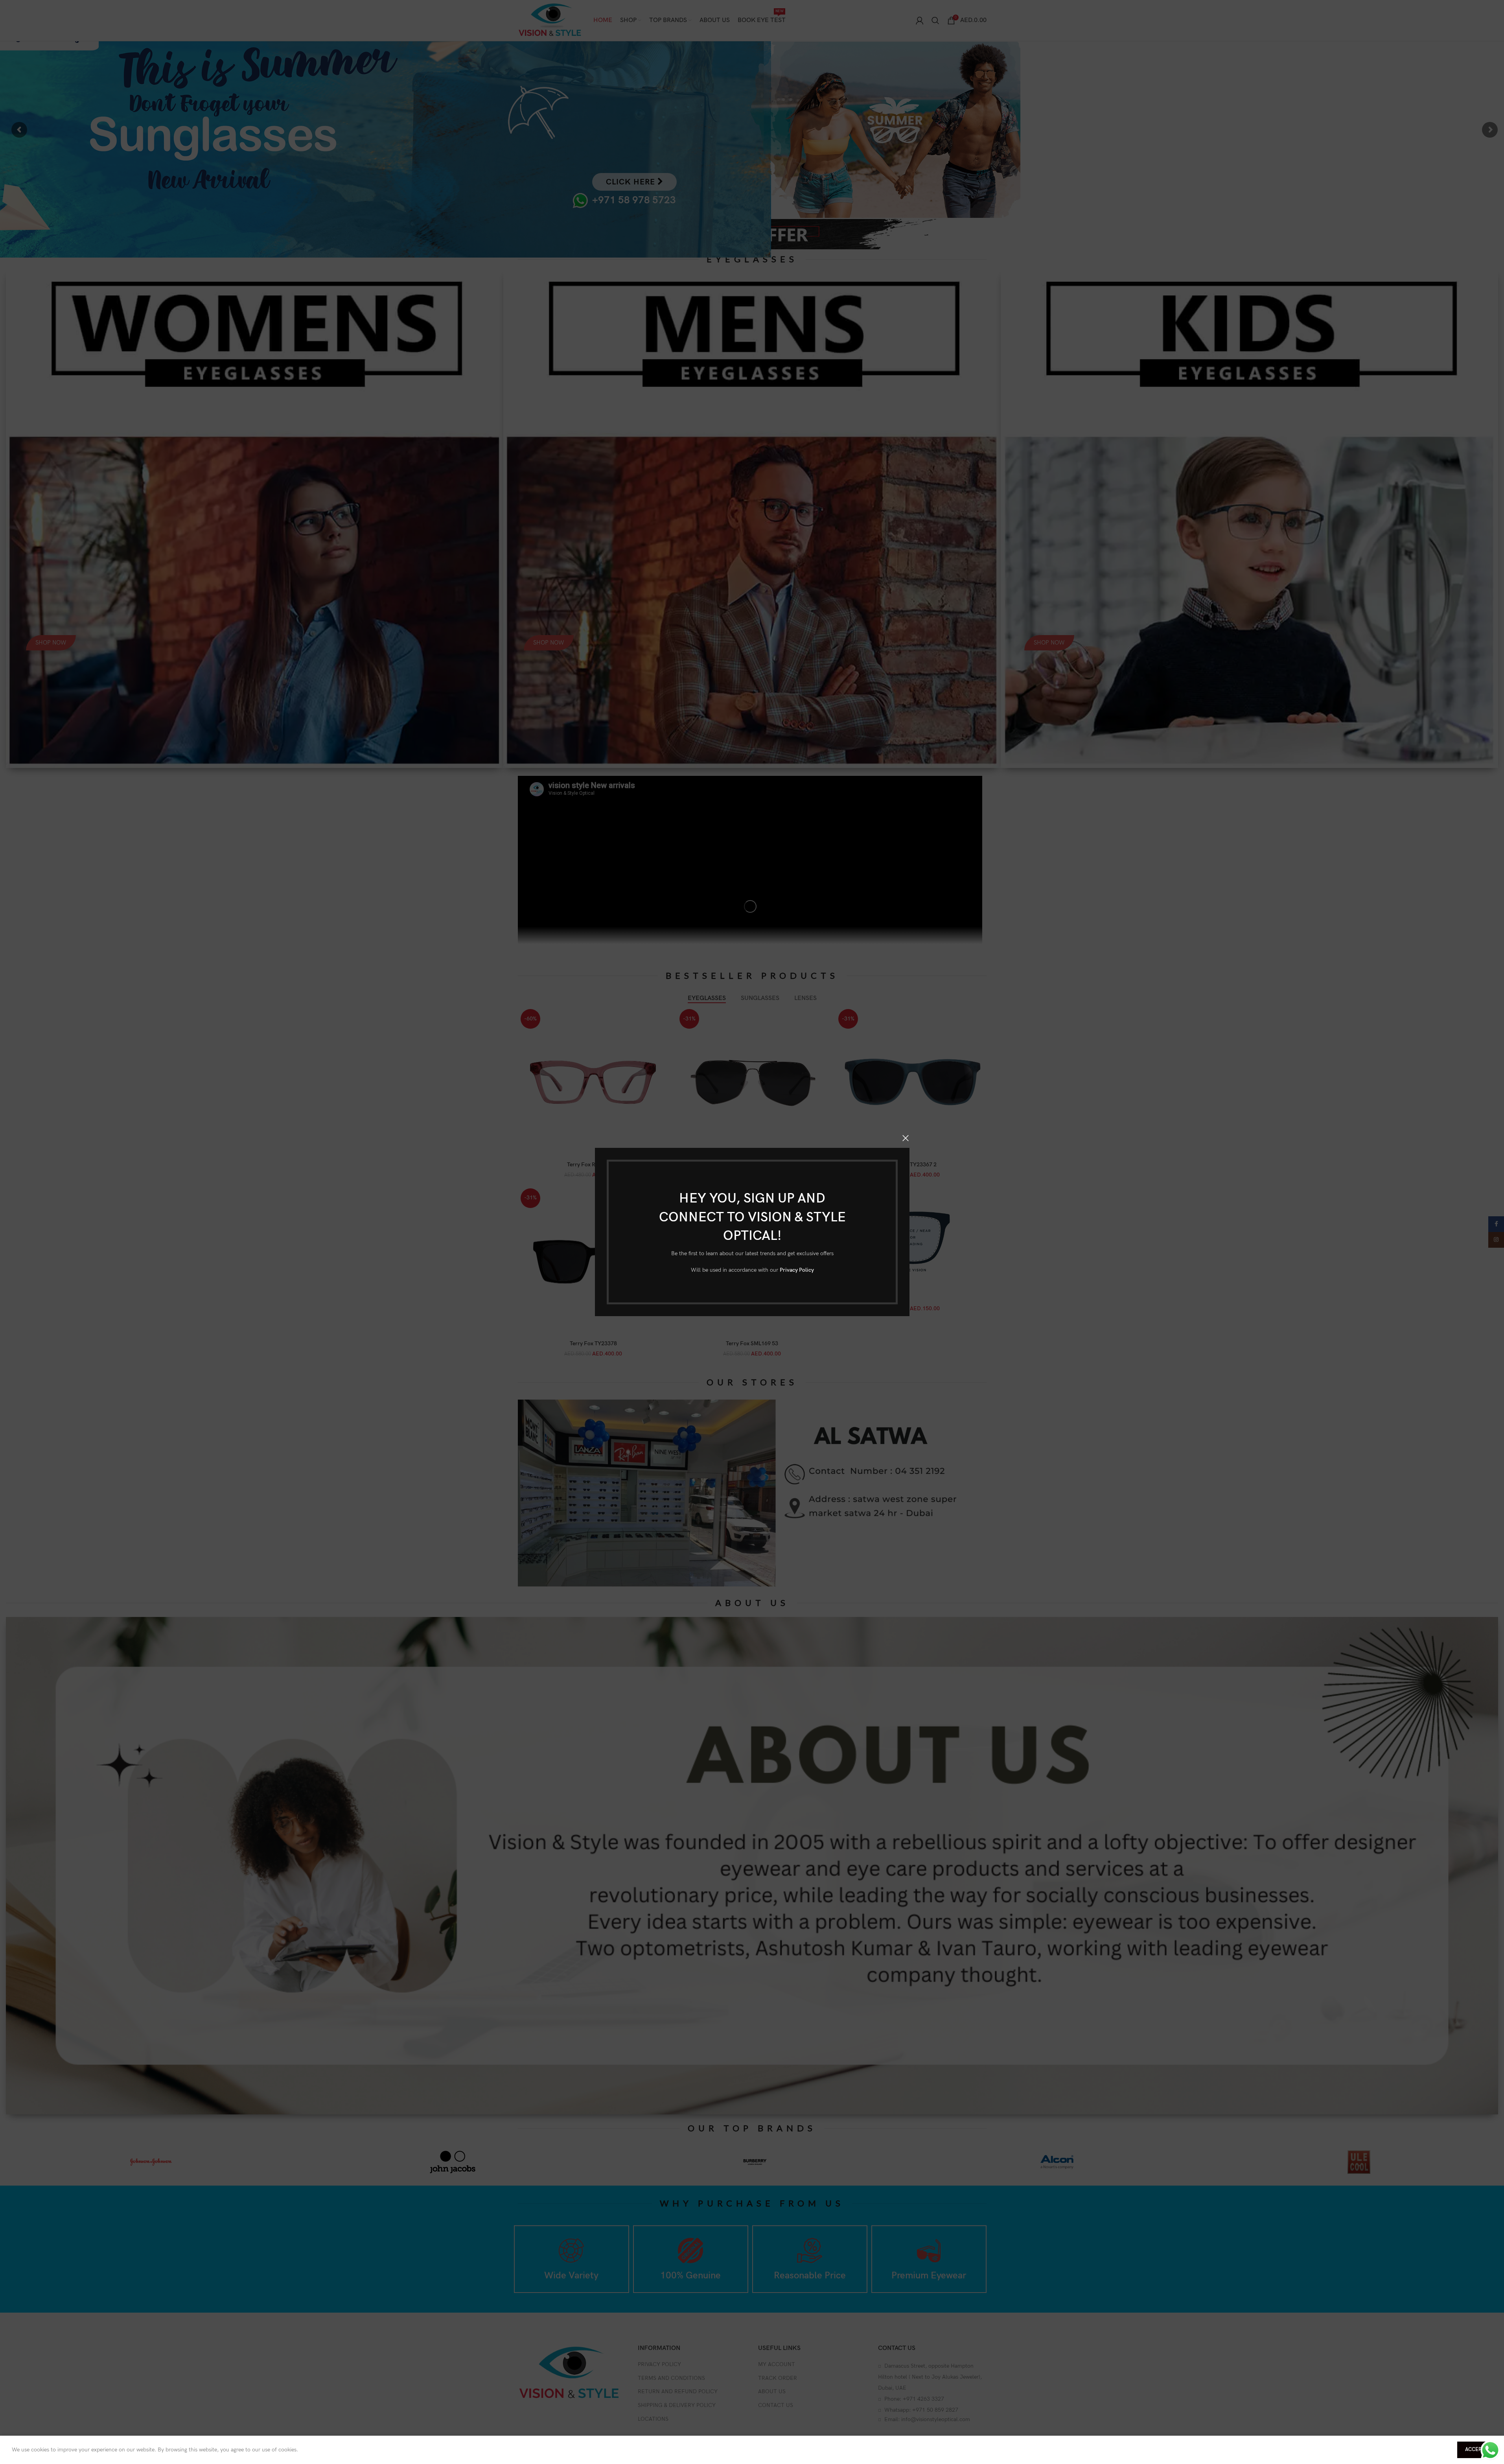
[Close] (906, 1138)
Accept (1475, 2449)
